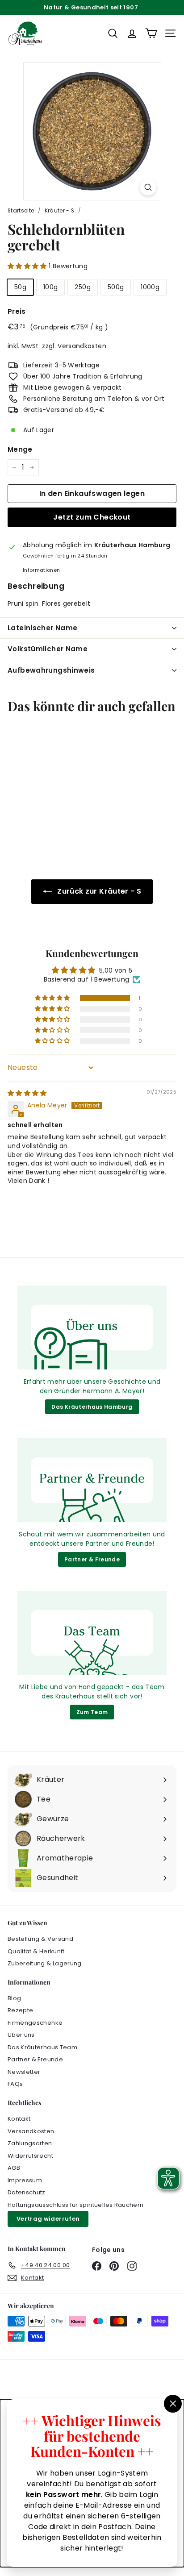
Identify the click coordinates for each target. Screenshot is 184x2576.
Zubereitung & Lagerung (45, 1963)
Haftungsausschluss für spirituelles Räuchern (75, 2205)
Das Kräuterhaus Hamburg (92, 1407)
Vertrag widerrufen (48, 2219)
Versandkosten (82, 346)
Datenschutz (27, 2192)
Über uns (21, 2035)
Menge (20, 449)
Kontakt (19, 2119)
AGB (14, 2168)
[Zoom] (148, 187)
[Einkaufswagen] (151, 33)
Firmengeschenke (35, 2023)
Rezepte (20, 2010)
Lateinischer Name (42, 628)
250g (82, 287)
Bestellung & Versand (40, 1939)
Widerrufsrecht (30, 2156)
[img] (27, 1093)
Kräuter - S (60, 211)
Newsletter (24, 2072)
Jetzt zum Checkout (92, 517)
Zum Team (92, 1712)
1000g (150, 287)
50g (20, 287)
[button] (28, 266)
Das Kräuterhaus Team (42, 2047)
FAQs (15, 2084)
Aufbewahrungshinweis (51, 670)
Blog (14, 1998)
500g (116, 287)
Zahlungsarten (30, 2143)
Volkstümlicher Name (48, 649)
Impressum (25, 2180)
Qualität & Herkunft (36, 1951)
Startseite (21, 211)
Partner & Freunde (92, 1559)
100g (50, 287)
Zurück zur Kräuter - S (99, 891)
